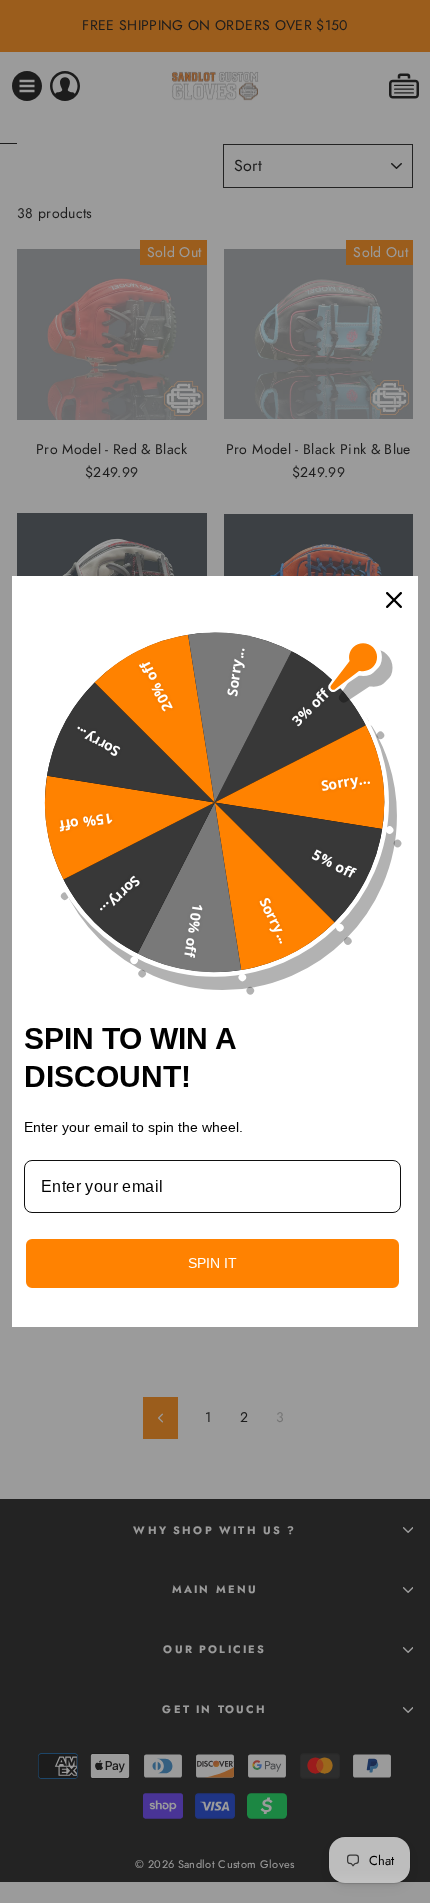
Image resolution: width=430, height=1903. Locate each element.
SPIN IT (212, 1263)
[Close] (394, 600)
